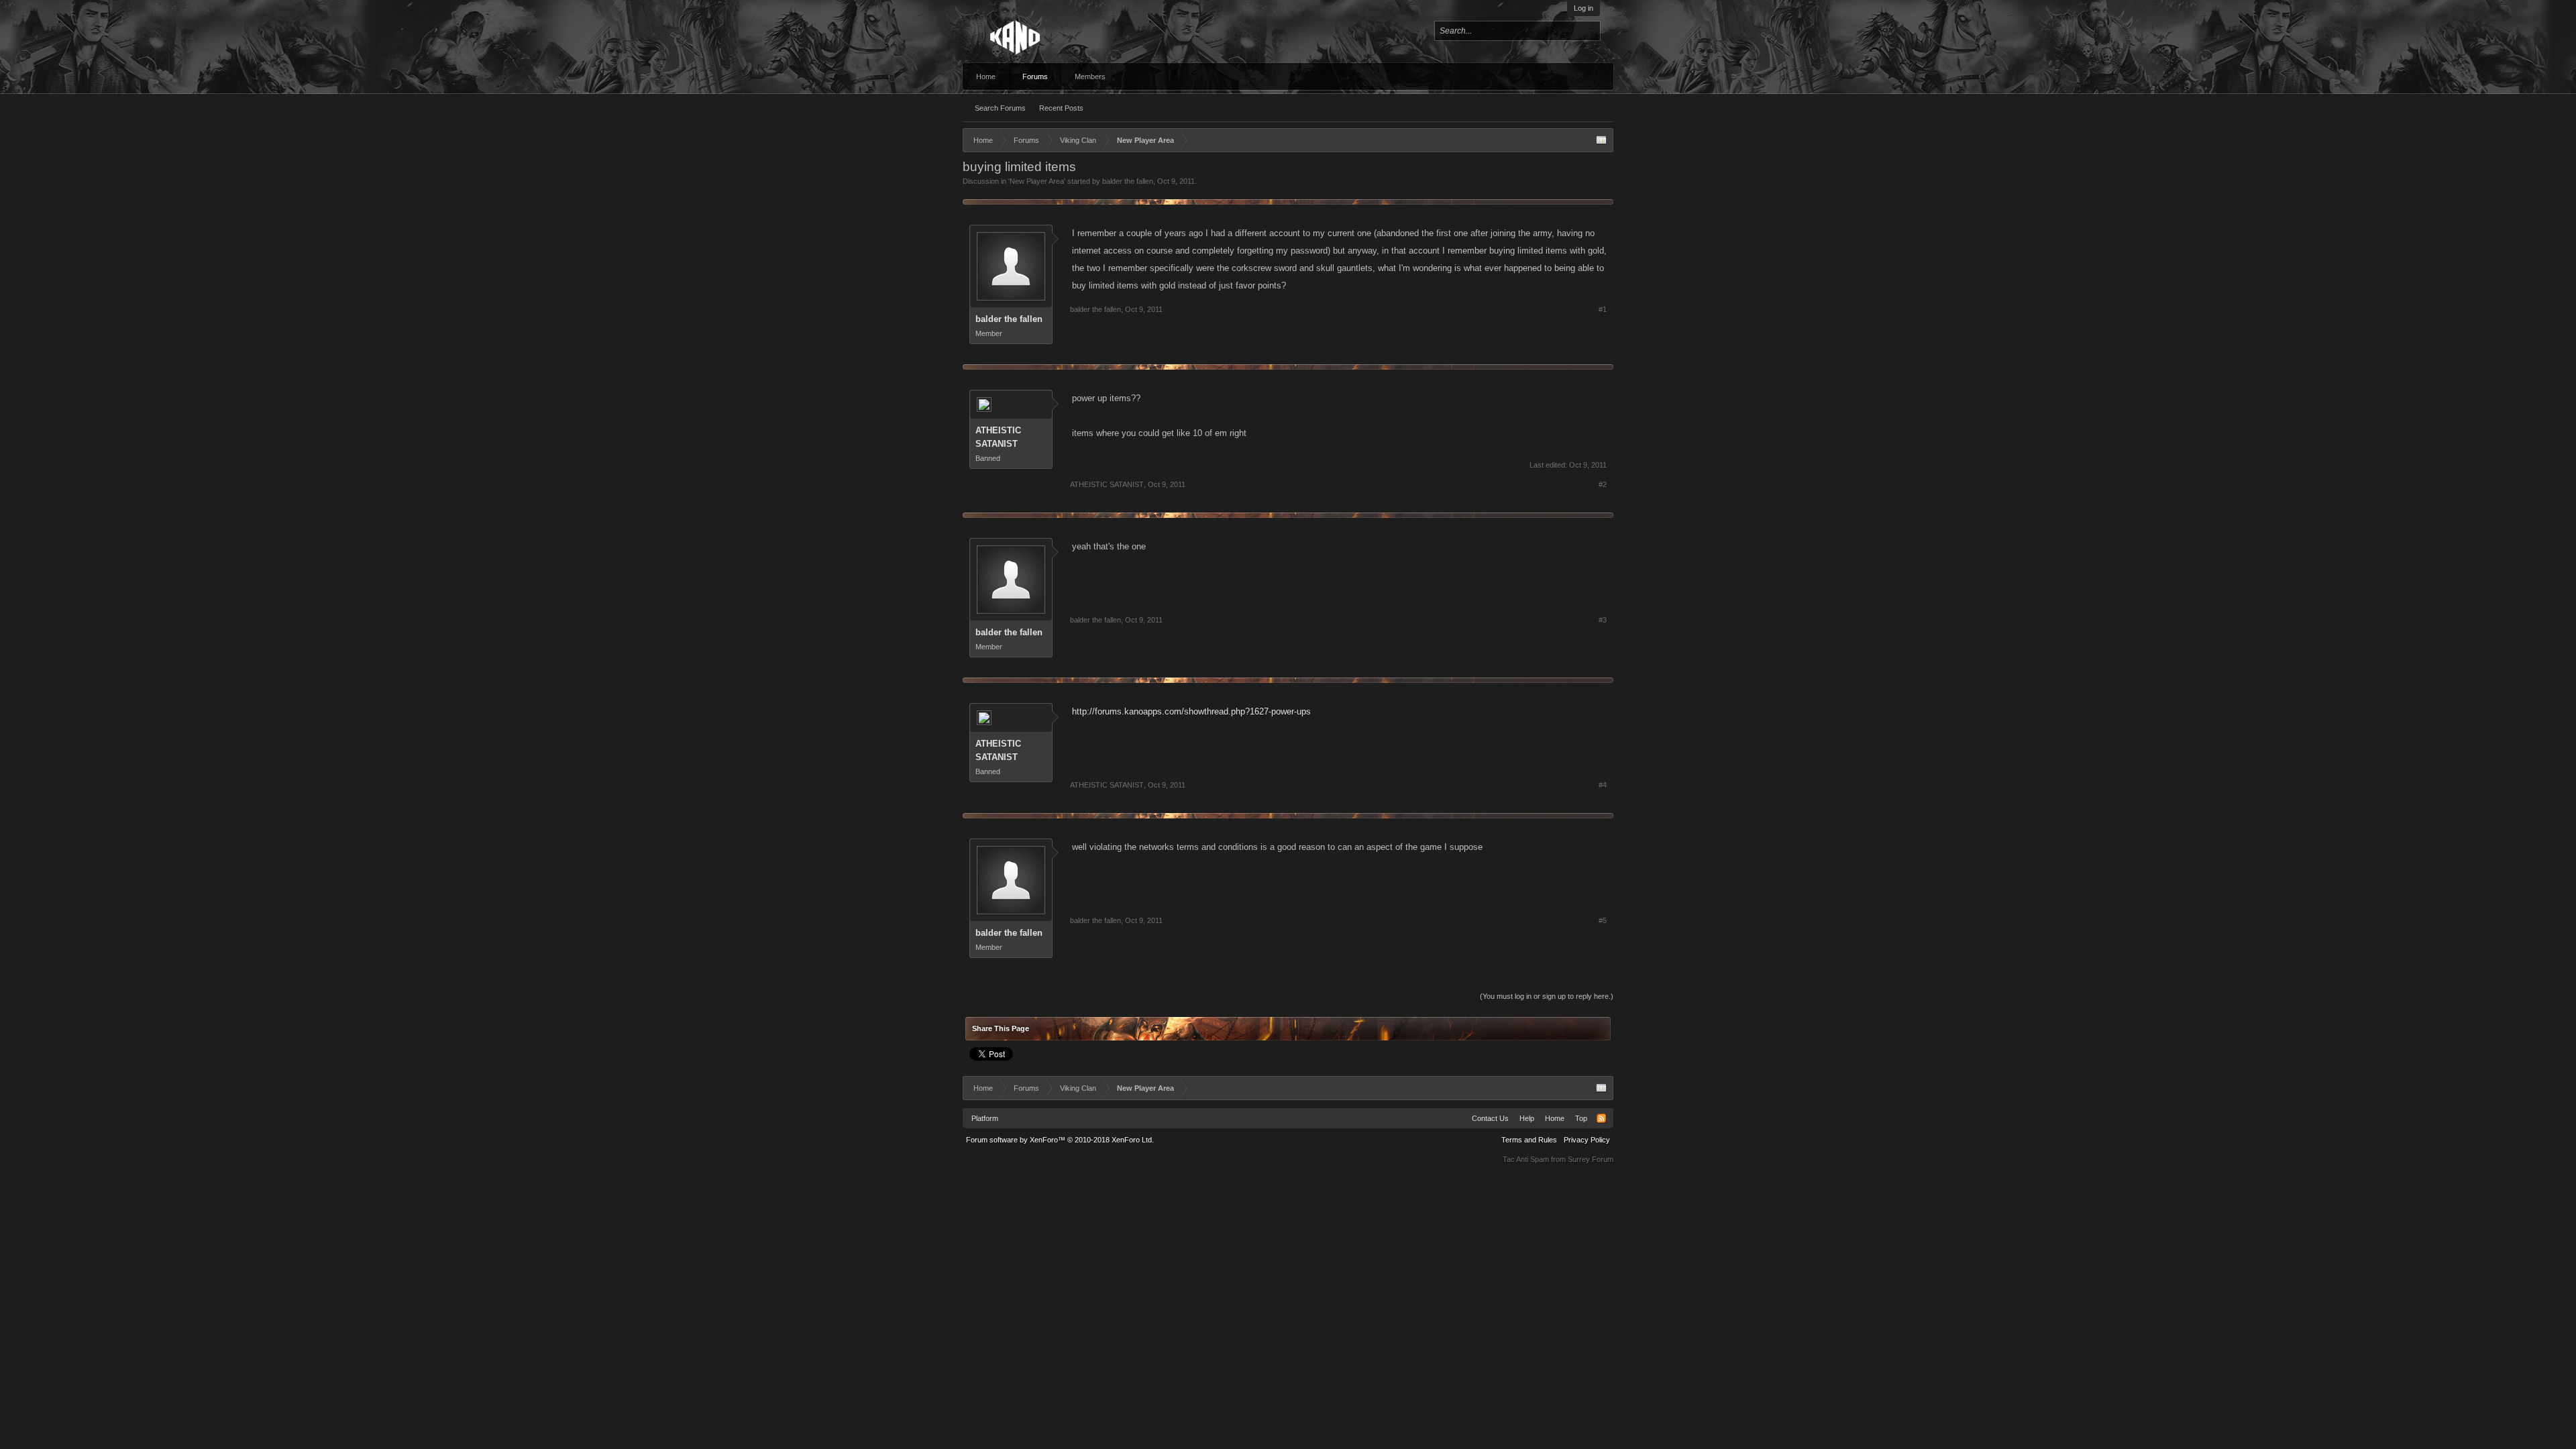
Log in (1584, 8)
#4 (1603, 785)
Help (1527, 1118)
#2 (1603, 484)
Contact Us (1490, 1118)
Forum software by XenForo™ (1060, 1140)
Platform (985, 1118)
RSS (1601, 1118)
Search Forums (1000, 108)
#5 (1603, 920)
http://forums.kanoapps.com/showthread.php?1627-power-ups (1191, 711)
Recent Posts (1061, 108)
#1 (1603, 309)
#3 (1603, 620)
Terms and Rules (1529, 1140)
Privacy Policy (1587, 1140)
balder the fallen (1128, 181)
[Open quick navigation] (1601, 140)
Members (1090, 76)
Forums (1035, 76)
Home (986, 76)
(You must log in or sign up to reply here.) (1547, 996)
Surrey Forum (1591, 1159)
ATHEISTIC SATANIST (998, 437)
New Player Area (1037, 181)
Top (1581, 1118)
